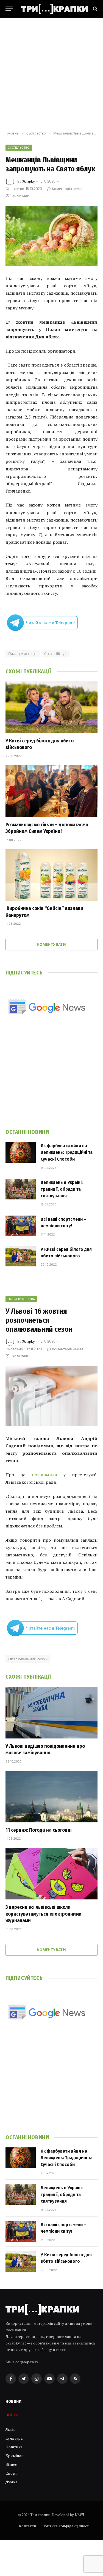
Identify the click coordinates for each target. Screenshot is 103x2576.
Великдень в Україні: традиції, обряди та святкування (62, 1189)
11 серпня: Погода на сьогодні (39, 1830)
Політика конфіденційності (66, 2526)
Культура (14, 2438)
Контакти (27, 2526)
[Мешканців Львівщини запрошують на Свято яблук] (51, 236)
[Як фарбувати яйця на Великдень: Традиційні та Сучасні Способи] (21, 1152)
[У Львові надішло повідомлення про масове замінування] (51, 1713)
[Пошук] (95, 9)
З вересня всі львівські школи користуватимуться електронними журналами (44, 1914)
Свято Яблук (55, 654)
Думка (11, 2482)
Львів (10, 2429)
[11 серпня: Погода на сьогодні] (51, 1796)
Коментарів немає (67, 189)
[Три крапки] (54, 9)
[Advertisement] (51, 74)
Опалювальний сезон (28, 1659)
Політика (14, 2447)
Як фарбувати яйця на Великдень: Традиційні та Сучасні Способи (67, 1152)
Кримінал (15, 2456)
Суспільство (19, 147)
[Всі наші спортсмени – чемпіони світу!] (21, 1226)
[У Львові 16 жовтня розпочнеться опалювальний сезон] (51, 1396)
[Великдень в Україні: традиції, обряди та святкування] (21, 1189)
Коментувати (51, 944)
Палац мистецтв (23, 654)
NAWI (80, 2515)
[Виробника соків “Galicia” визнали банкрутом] (51, 875)
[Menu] (9, 9)
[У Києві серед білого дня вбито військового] (51, 707)
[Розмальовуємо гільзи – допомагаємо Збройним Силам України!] (51, 791)
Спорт (11, 2473)
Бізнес (11, 2464)
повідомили (44, 1475)
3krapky (28, 181)
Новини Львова (21, 1299)
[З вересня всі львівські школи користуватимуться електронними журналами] (51, 1874)
